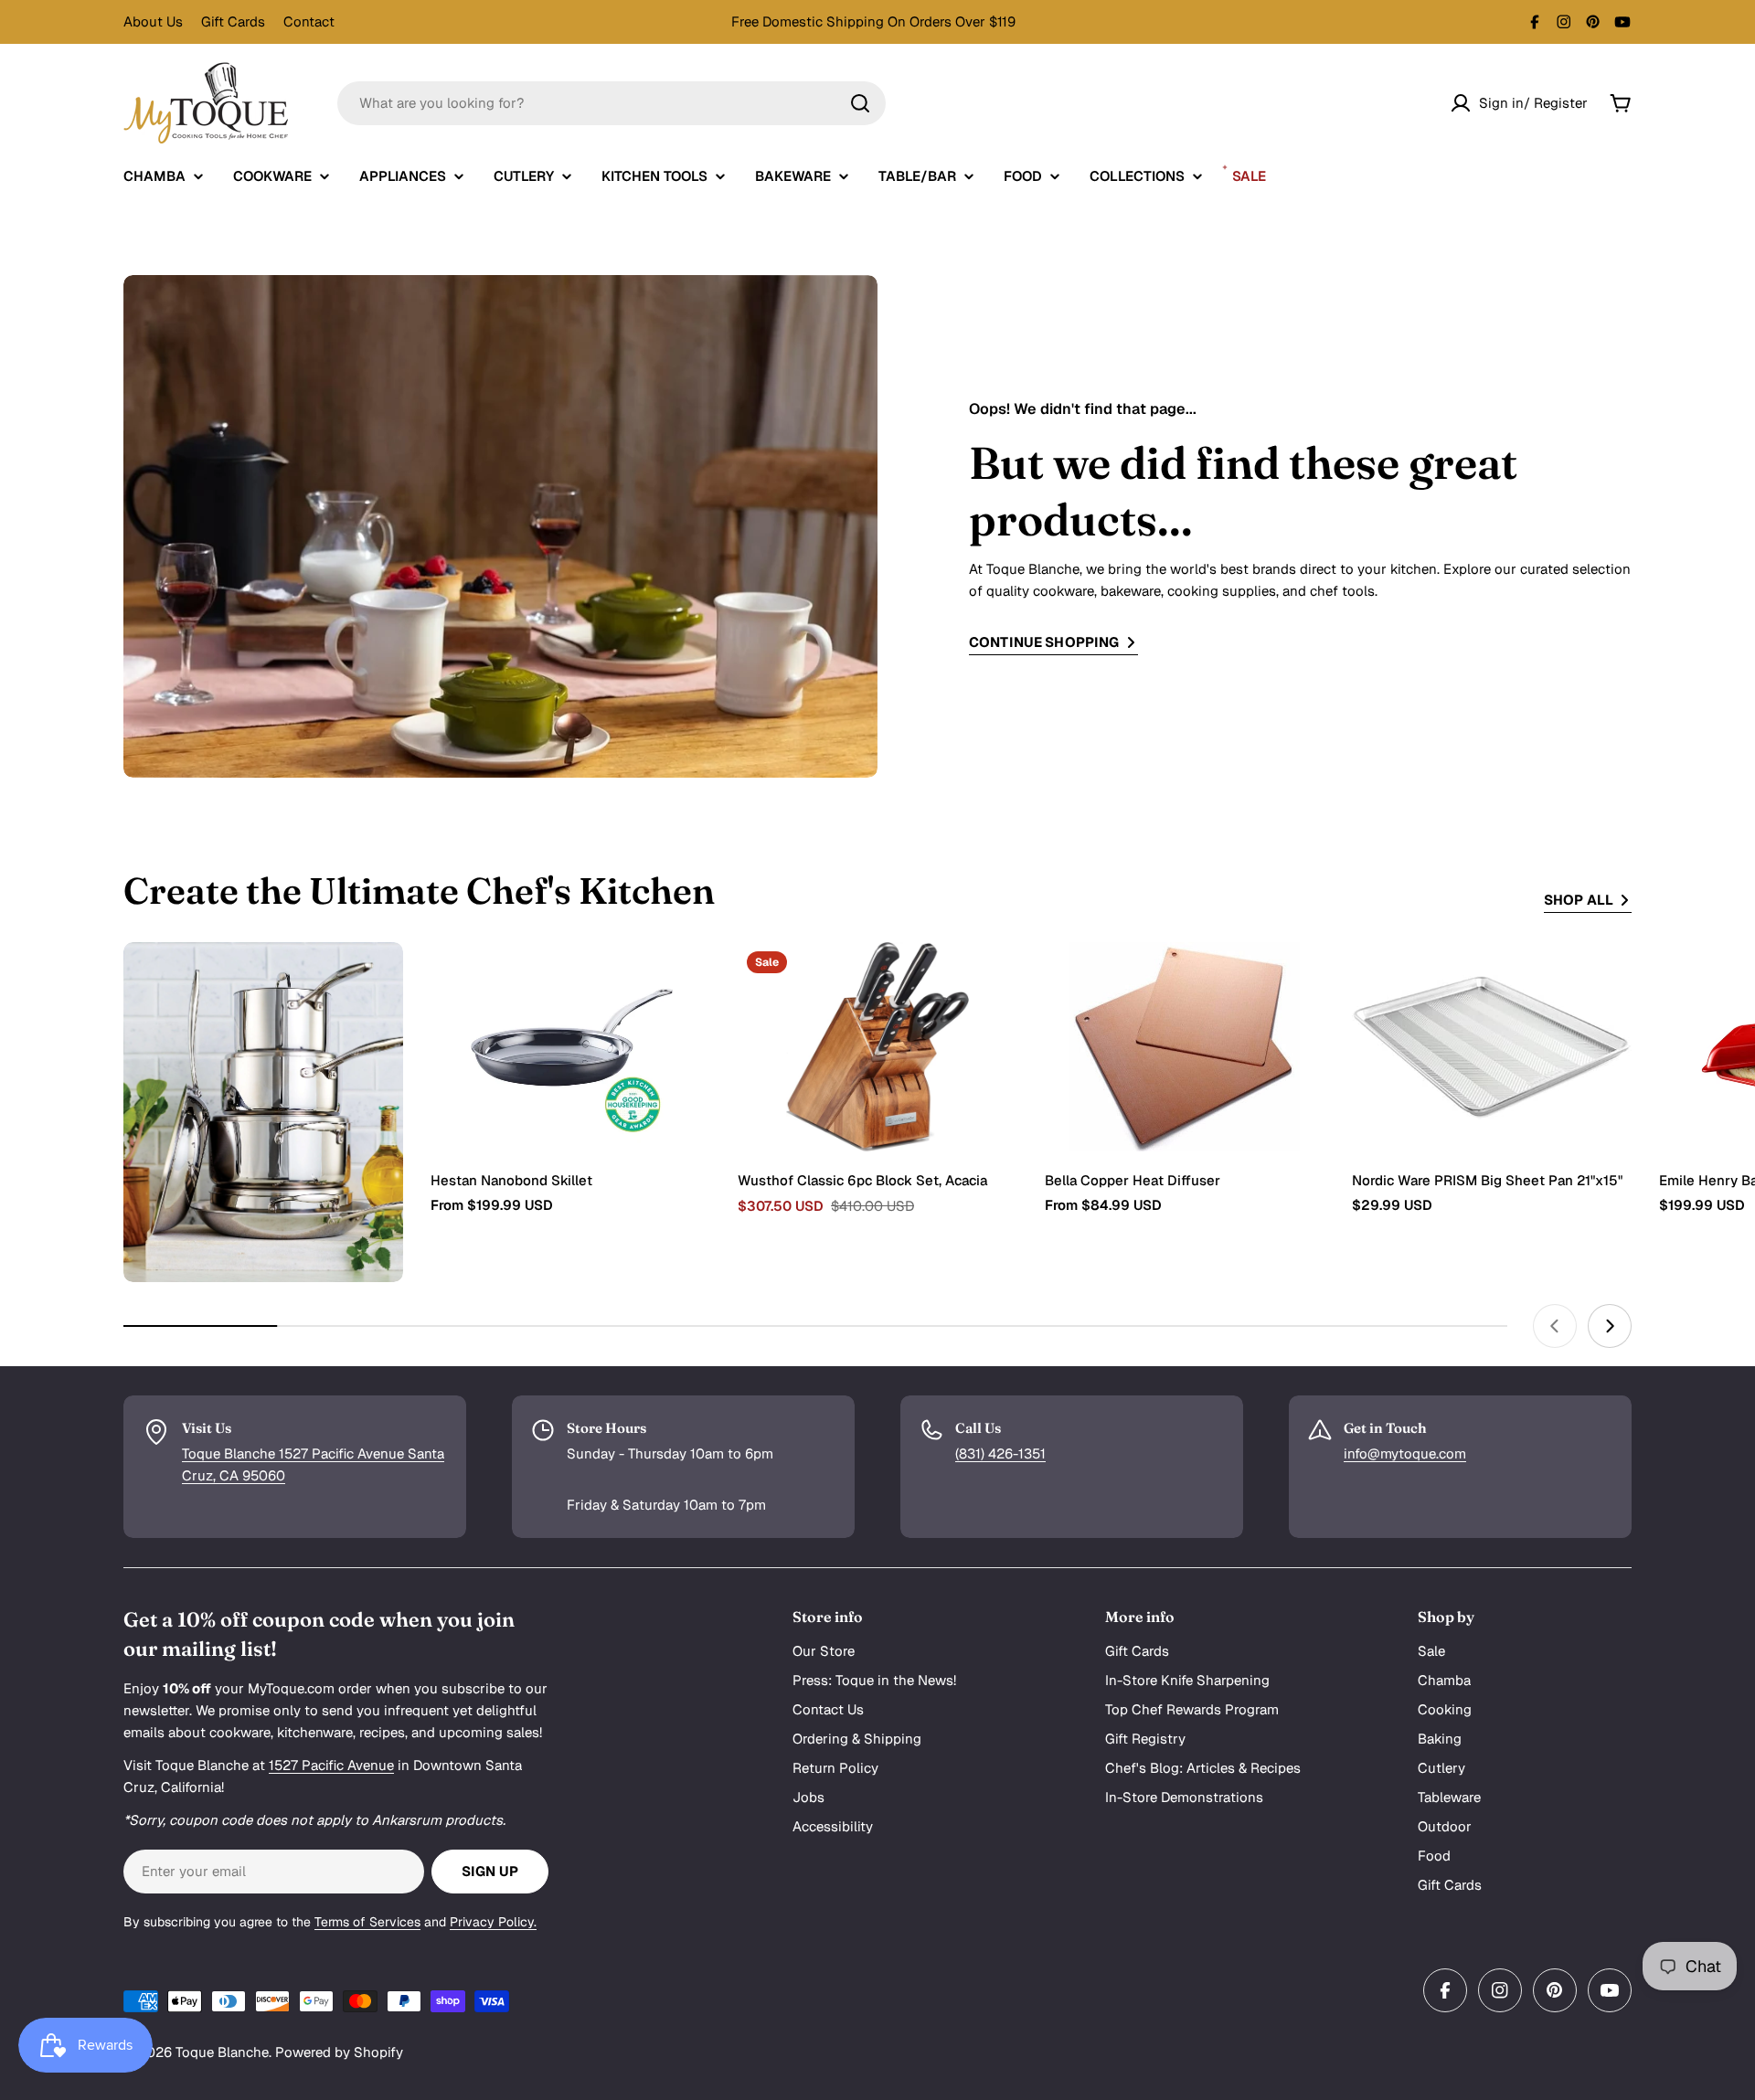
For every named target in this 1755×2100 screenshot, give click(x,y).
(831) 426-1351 (1000, 1453)
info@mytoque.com (1405, 1453)
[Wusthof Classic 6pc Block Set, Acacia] (877, 1047)
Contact (309, 21)
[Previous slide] (1555, 1326)
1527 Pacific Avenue (331, 1765)
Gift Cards (233, 21)
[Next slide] (1610, 1326)
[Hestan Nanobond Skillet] (570, 1047)
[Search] (860, 103)
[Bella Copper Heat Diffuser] (1185, 1047)
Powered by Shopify (339, 2052)
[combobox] (612, 103)
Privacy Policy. (493, 1922)
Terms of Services (367, 1922)
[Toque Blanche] (263, 1112)
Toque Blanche (222, 2052)
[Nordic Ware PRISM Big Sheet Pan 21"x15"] (1492, 1047)
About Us (153, 21)
